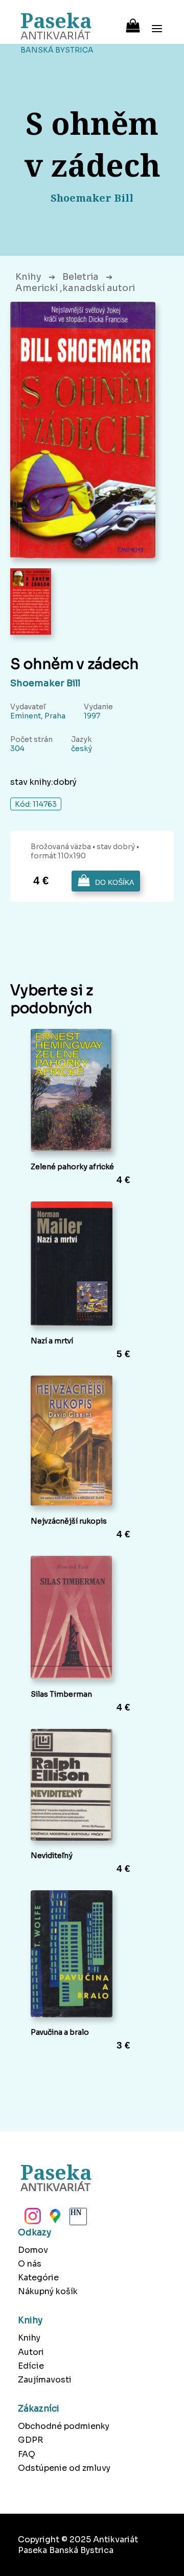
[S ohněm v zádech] (83, 430)
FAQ (27, 2454)
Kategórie (38, 2278)
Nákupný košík (48, 2291)
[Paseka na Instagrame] (32, 2219)
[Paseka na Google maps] (54, 2219)
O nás (30, 2264)
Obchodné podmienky (64, 2426)
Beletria (80, 277)
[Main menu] (157, 22)
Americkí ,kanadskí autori (75, 288)
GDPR (30, 2440)
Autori (31, 2352)
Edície (31, 2366)
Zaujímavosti (45, 2380)
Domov (33, 2250)
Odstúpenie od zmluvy (64, 2468)
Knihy (28, 277)
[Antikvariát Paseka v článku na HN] (77, 2219)
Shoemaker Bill (45, 683)
